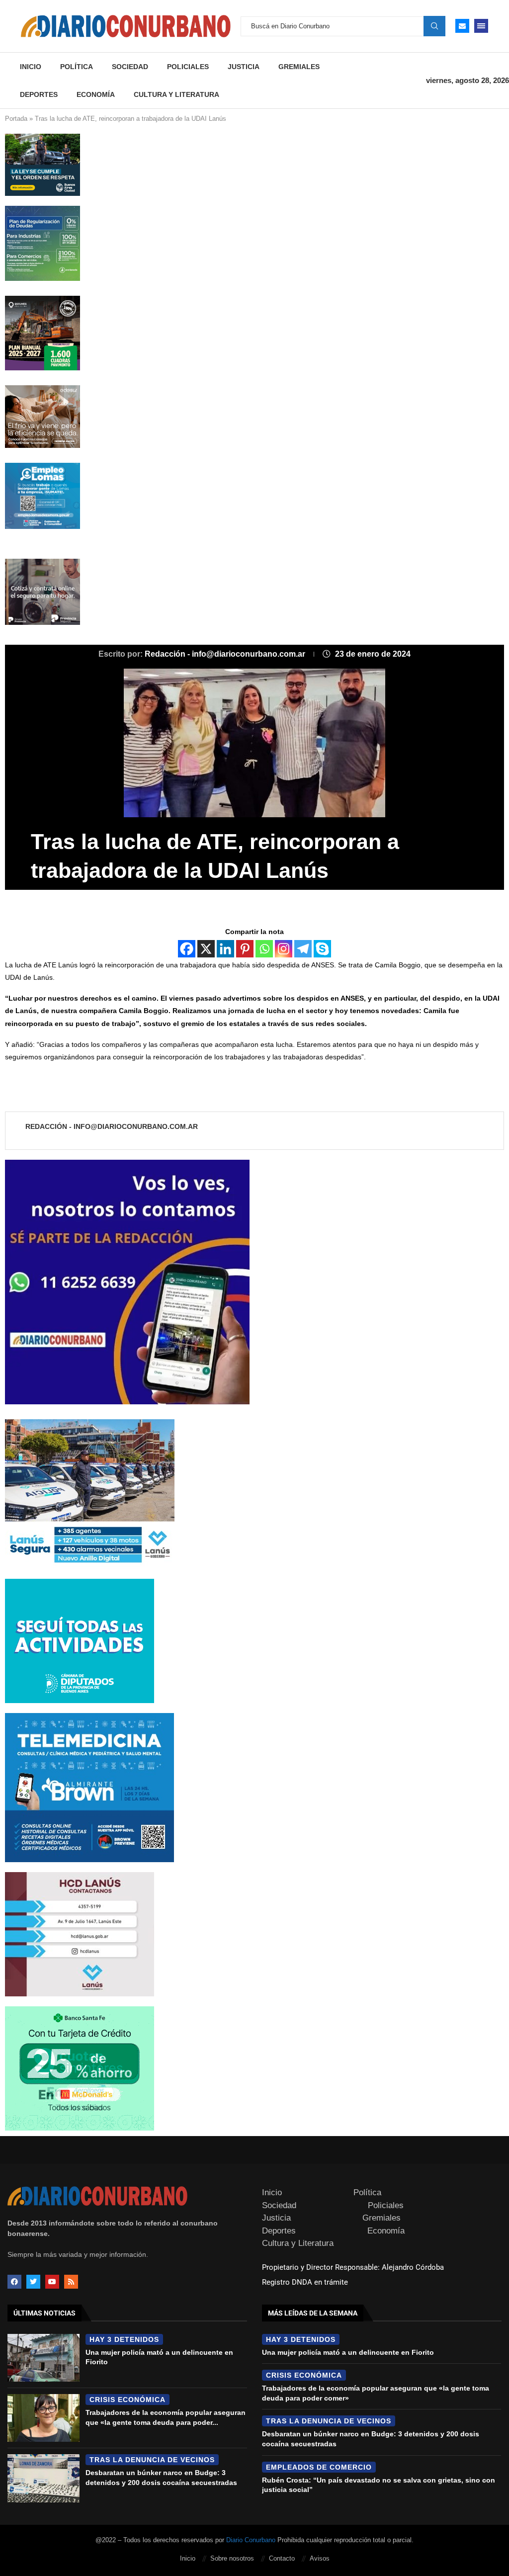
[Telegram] (303, 949)
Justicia (244, 67)
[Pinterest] (245, 949)
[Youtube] (52, 2282)
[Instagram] (284, 949)
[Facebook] (187, 949)
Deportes (39, 94)
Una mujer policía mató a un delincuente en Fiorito (348, 2352)
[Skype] (322, 949)
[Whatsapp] (264, 949)
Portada (16, 119)
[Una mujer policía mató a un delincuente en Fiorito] (43, 2358)
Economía (96, 94)
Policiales (188, 67)
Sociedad (130, 67)
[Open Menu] (481, 26)
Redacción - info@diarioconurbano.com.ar (226, 654)
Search (434, 26)
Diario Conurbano (251, 2540)
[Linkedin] (225, 949)
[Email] (462, 26)
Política (77, 67)
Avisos (320, 2558)
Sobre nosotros (232, 2558)
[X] (206, 949)
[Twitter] (33, 2282)
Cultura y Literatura (176, 94)
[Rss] (71, 2282)
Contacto (282, 2558)
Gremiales (299, 67)
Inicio (31, 67)
